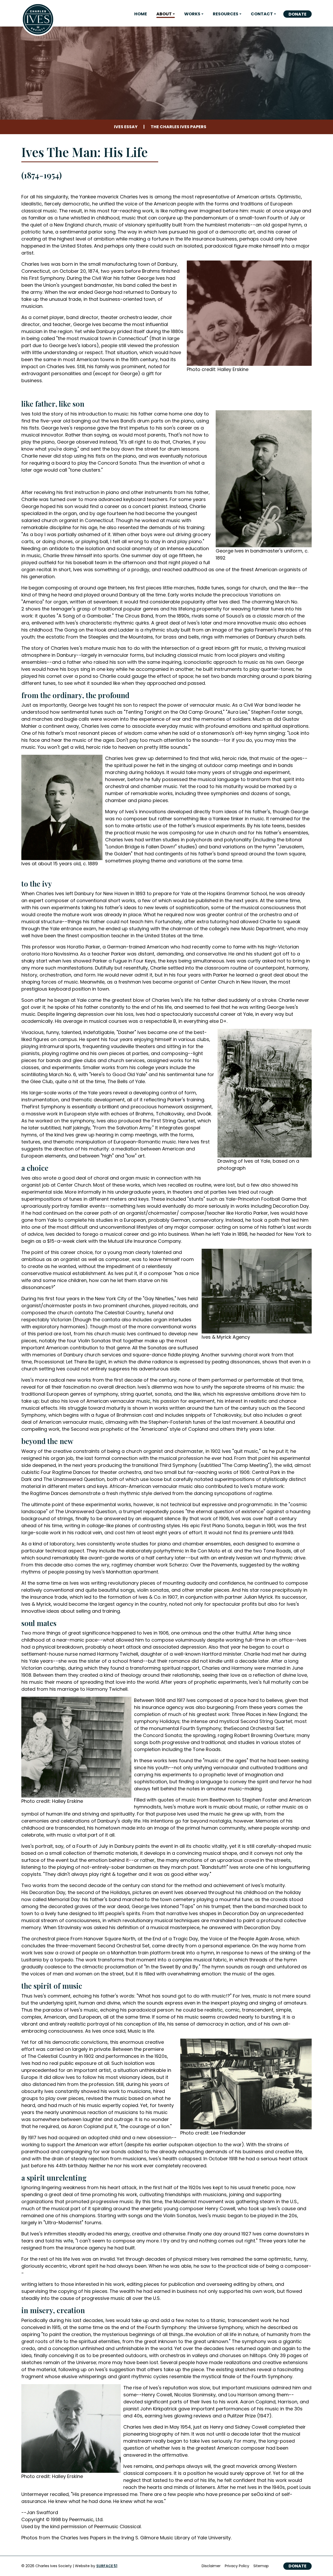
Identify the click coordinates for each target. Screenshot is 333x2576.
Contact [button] (262, 14)
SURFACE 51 (107, 2566)
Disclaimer (211, 2566)
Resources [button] (226, 14)
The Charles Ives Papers (178, 127)
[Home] (38, 19)
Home (141, 14)
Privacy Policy (237, 2566)
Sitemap (261, 2566)
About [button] (164, 14)
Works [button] (192, 14)
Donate (297, 14)
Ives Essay (126, 127)
